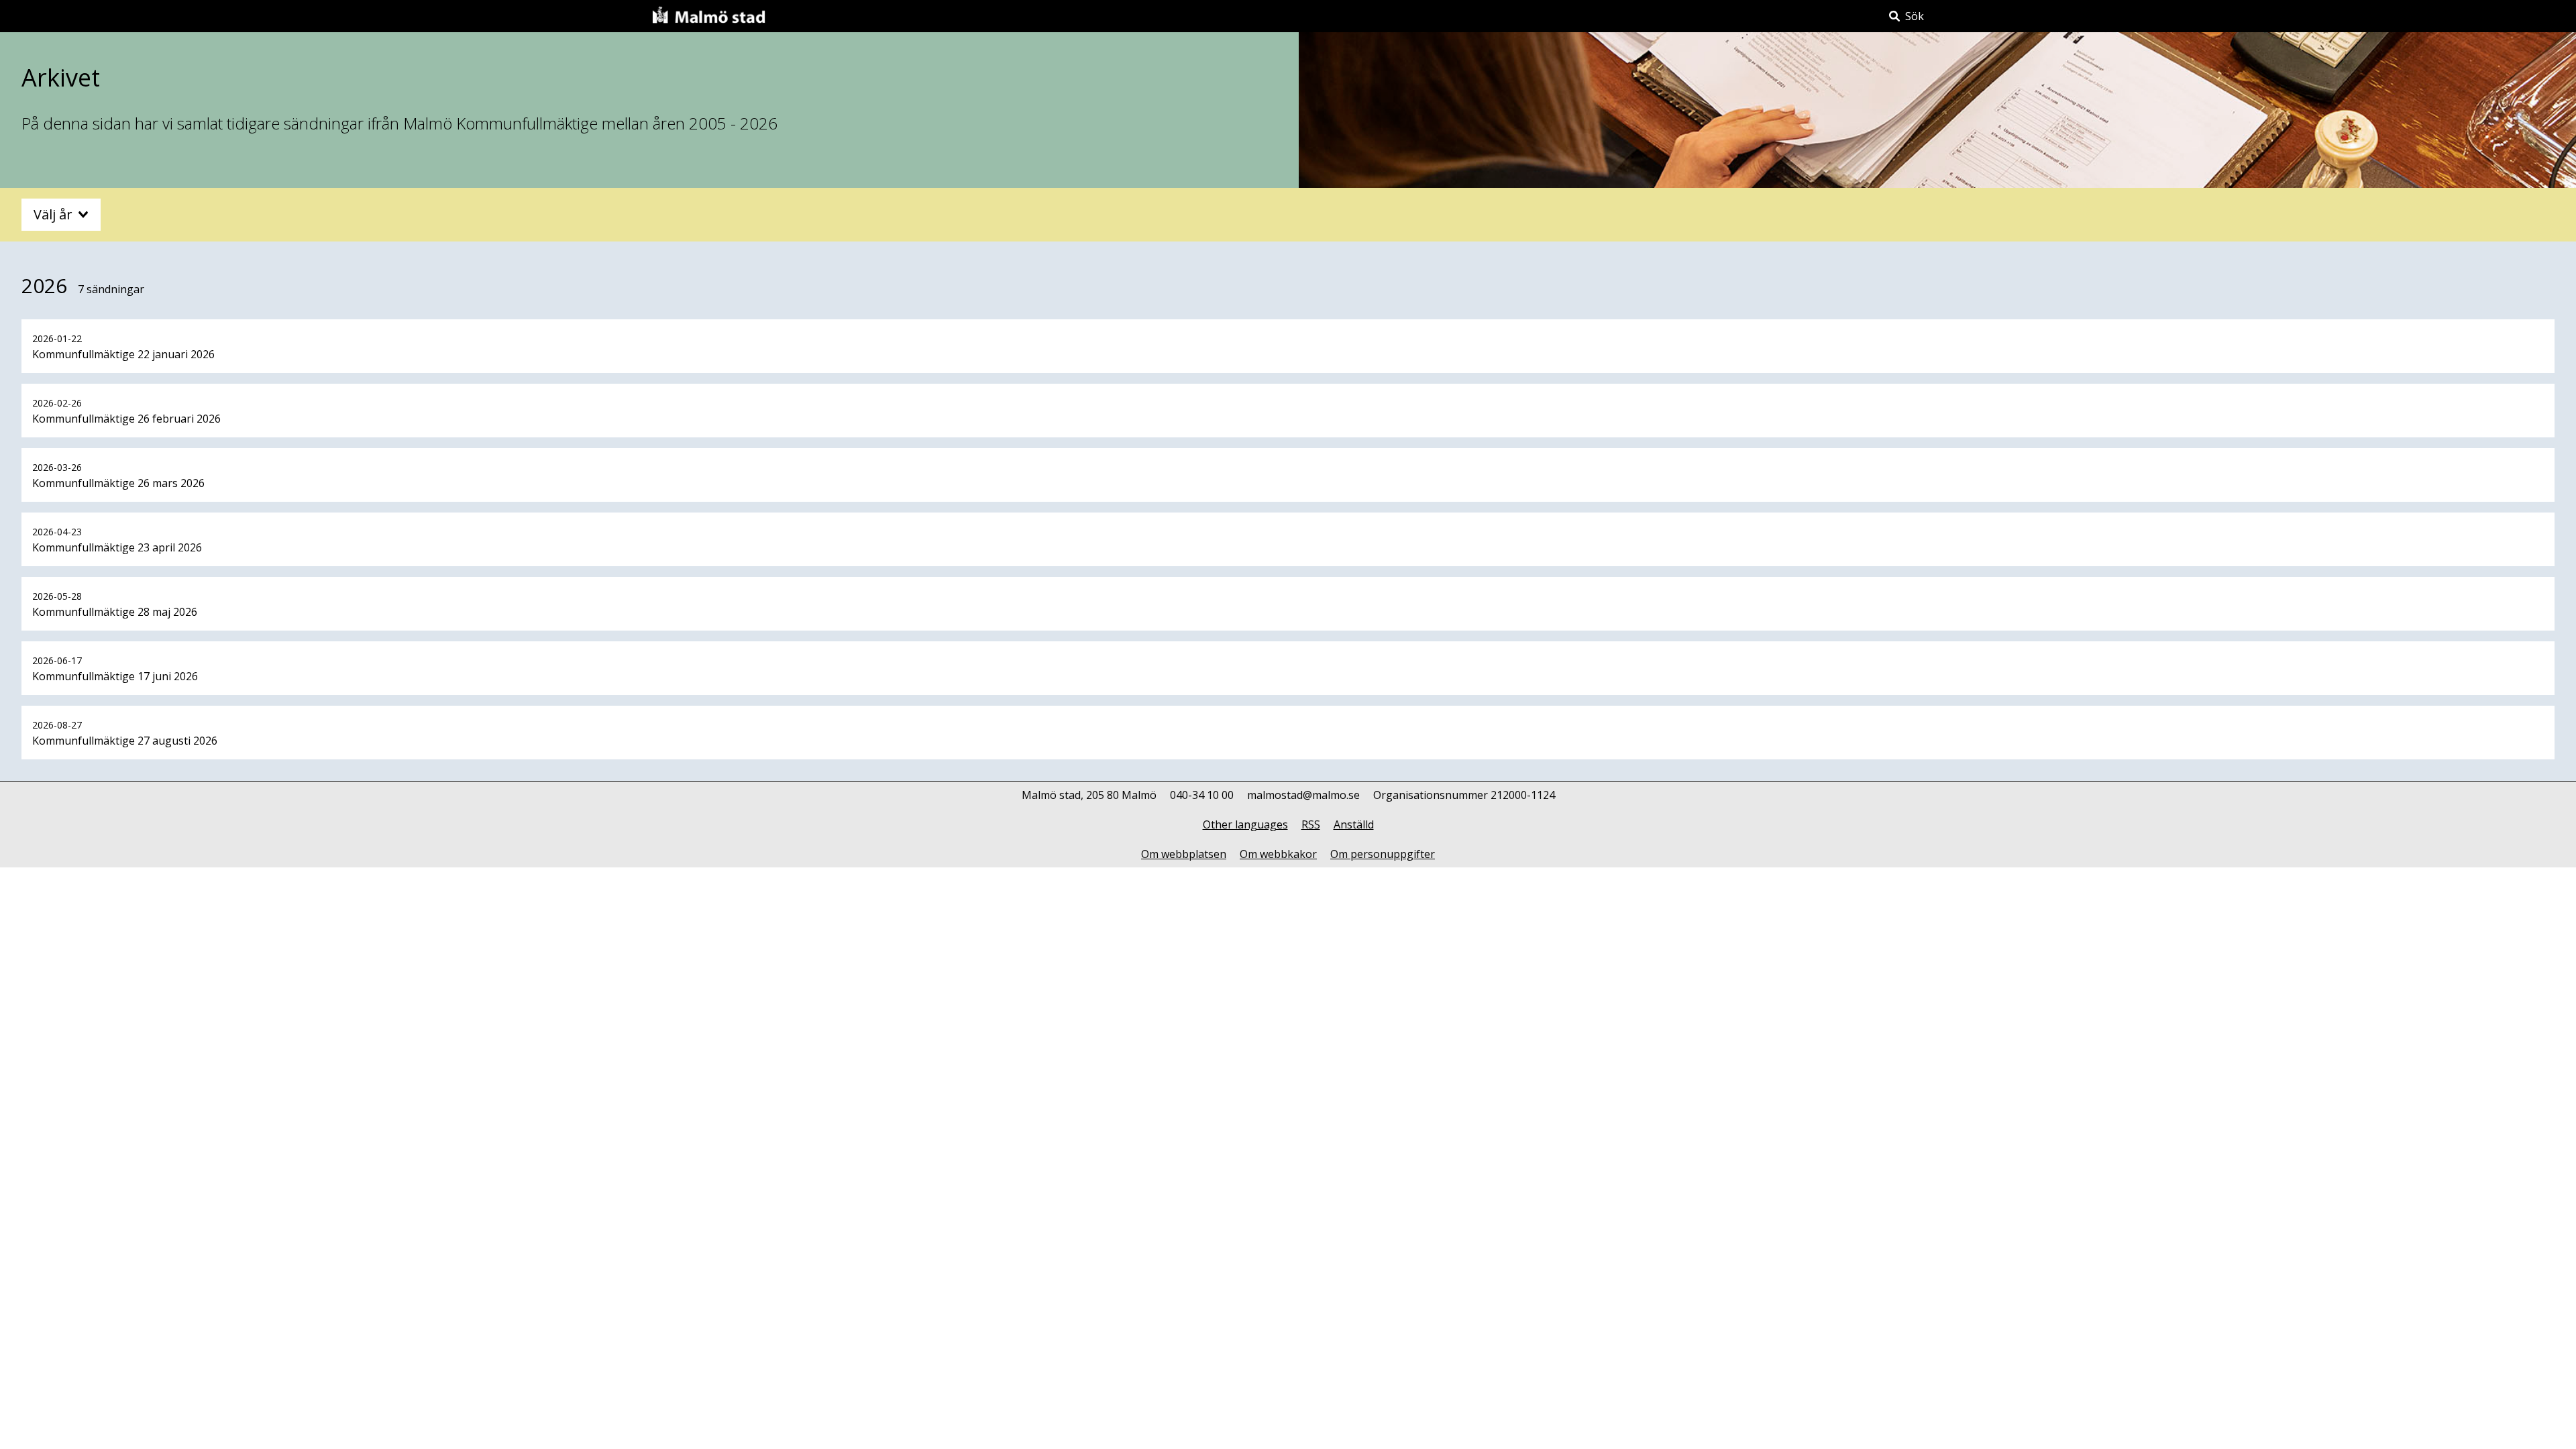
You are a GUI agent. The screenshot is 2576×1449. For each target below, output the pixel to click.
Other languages (1245, 824)
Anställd (1354, 824)
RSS (1311, 824)
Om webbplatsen (1184, 854)
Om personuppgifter (1383, 854)
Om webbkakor (1278, 854)
